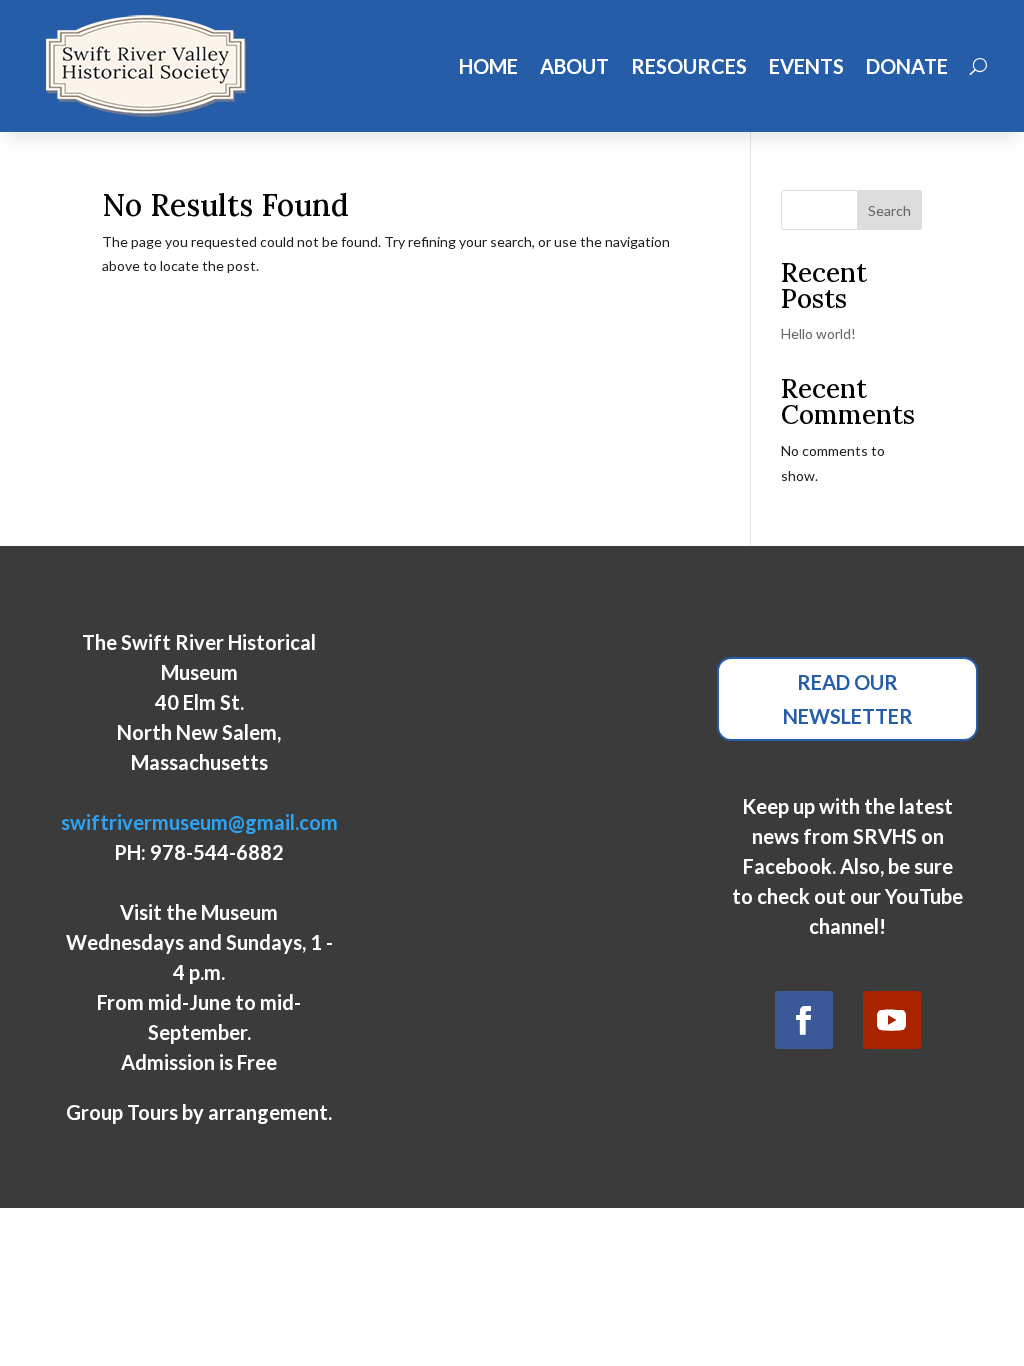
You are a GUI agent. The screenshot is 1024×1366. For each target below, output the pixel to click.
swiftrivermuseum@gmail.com (199, 822)
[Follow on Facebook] (804, 1020)
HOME (488, 66)
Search (889, 210)
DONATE (907, 66)
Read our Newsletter (848, 699)
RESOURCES (689, 66)
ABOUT (574, 66)
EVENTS (806, 66)
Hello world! (818, 333)
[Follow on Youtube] (892, 1020)
